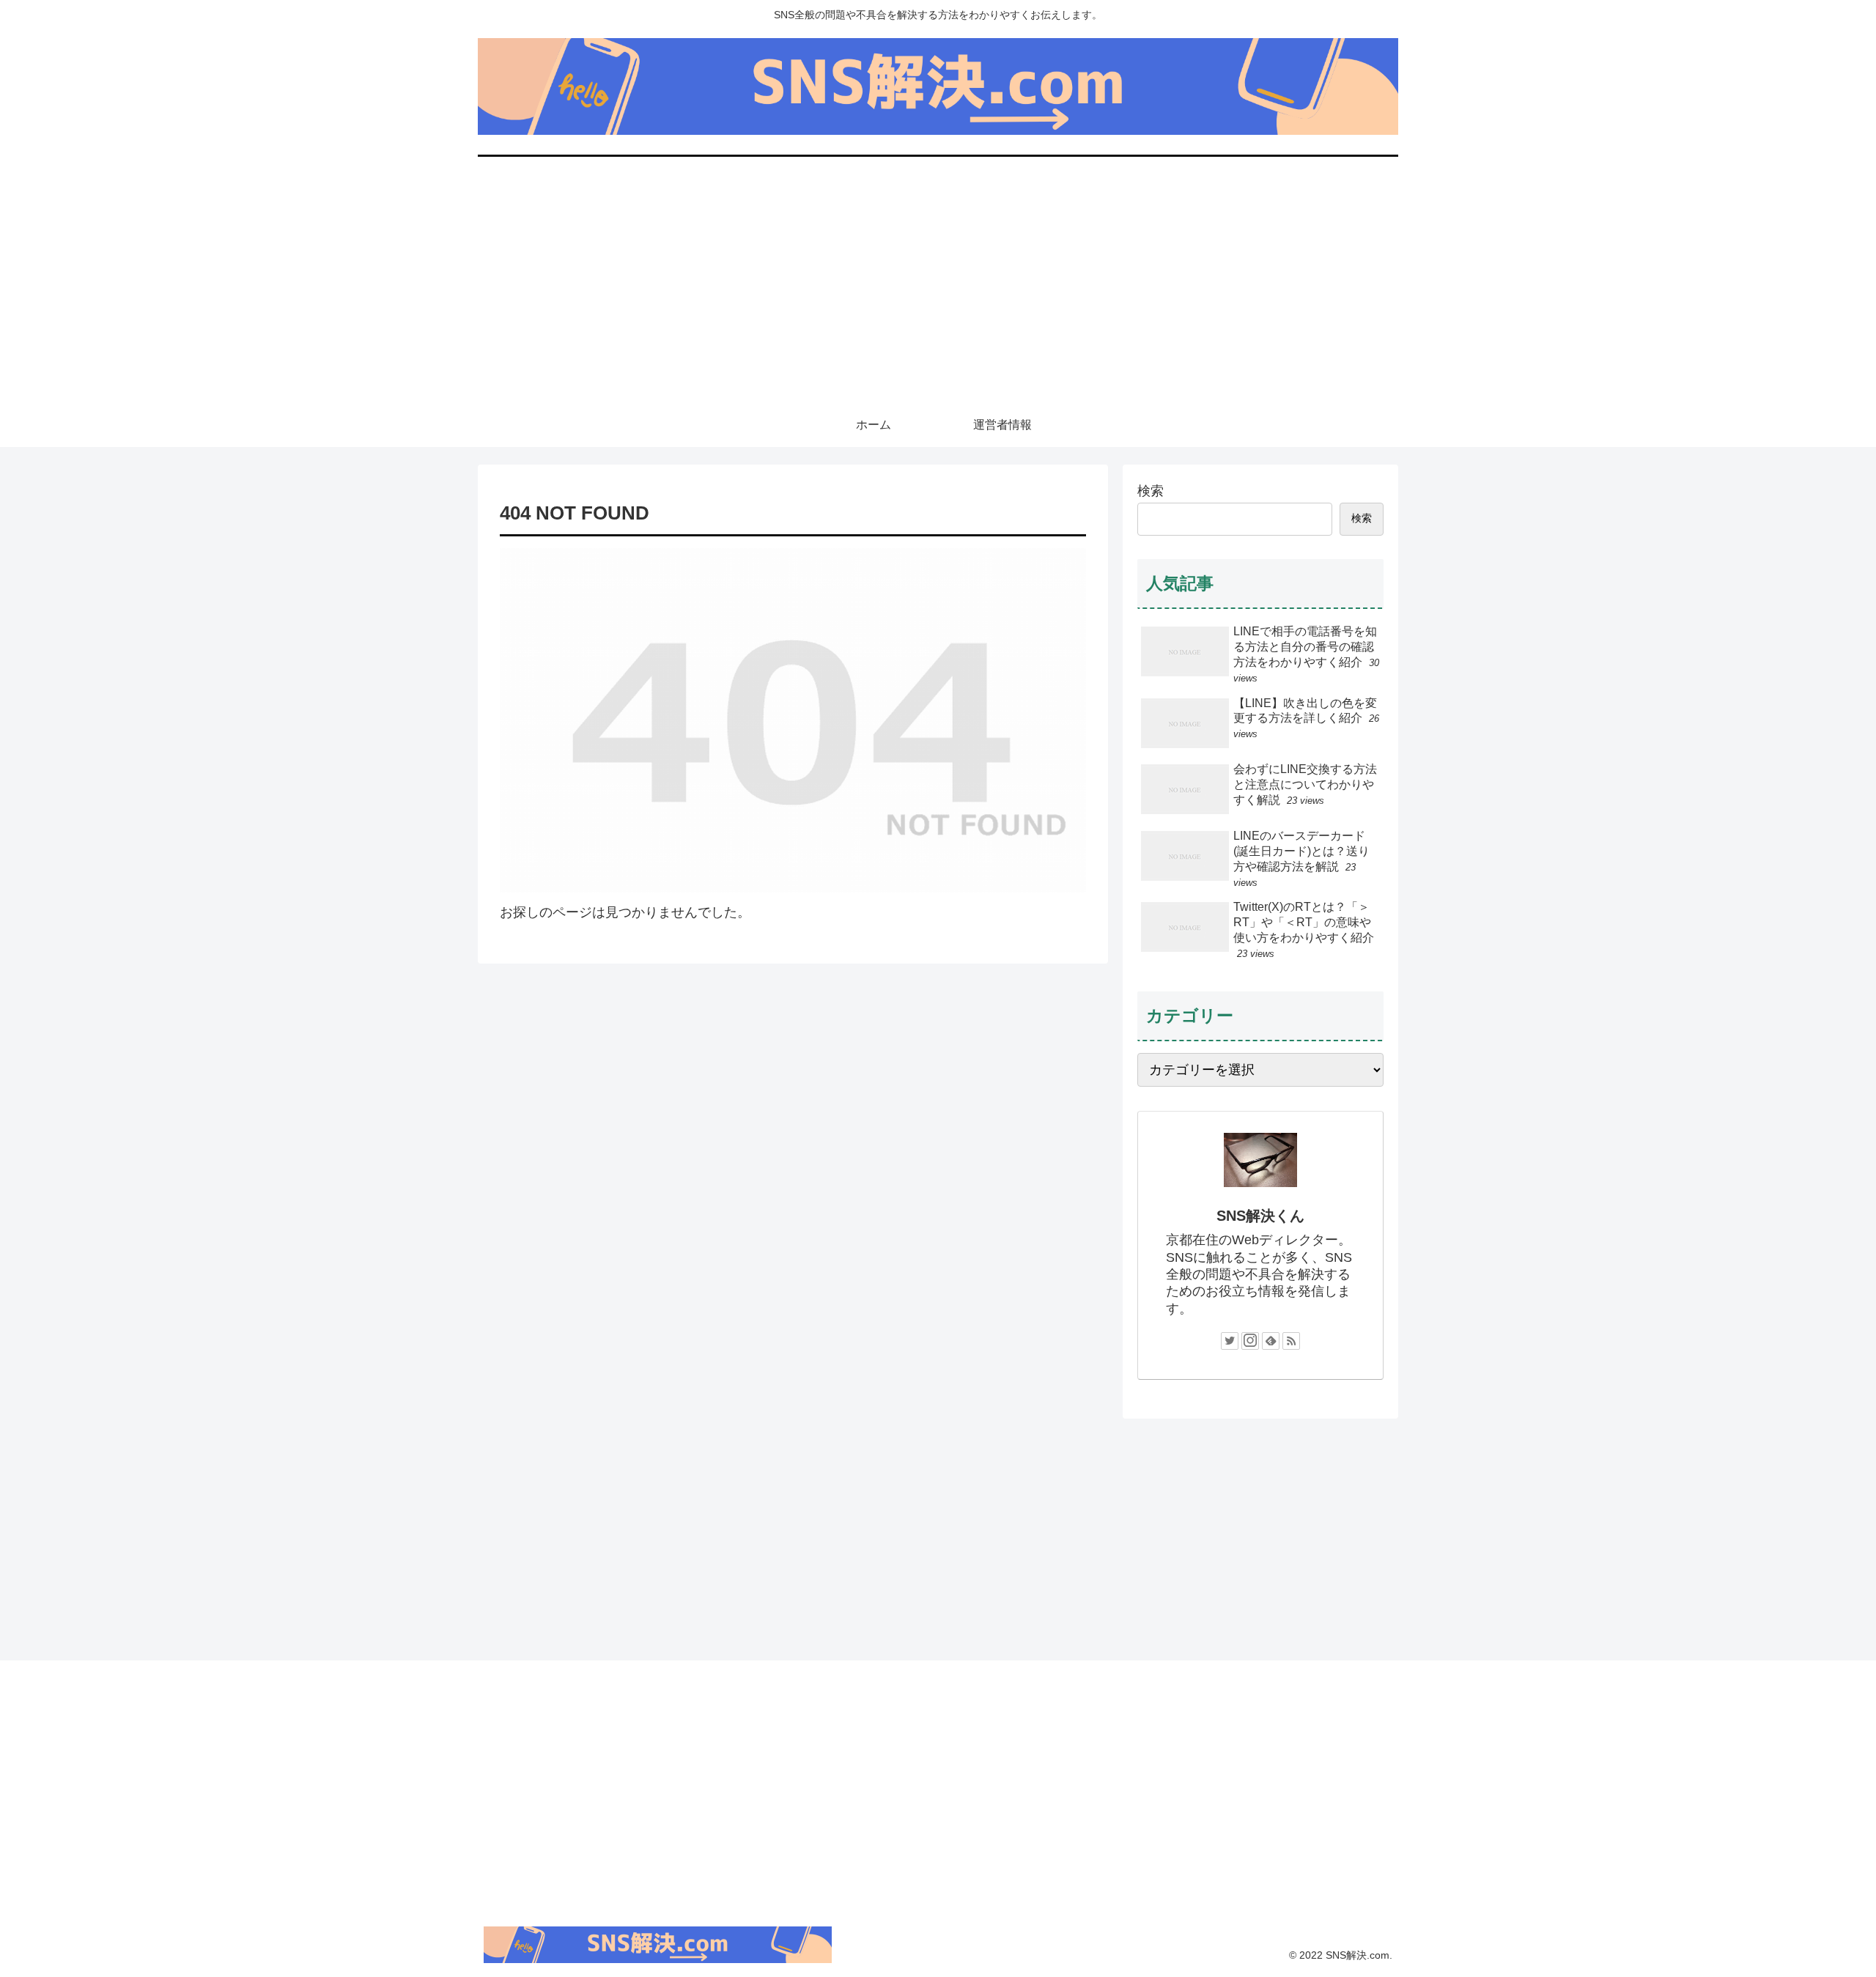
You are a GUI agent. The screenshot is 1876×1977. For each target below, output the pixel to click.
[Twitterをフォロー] (1230, 1341)
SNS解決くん (1260, 1216)
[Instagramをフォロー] (1250, 1341)
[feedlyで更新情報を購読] (1271, 1341)
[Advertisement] (938, 293)
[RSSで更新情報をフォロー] (1291, 1341)
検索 (1151, 491)
